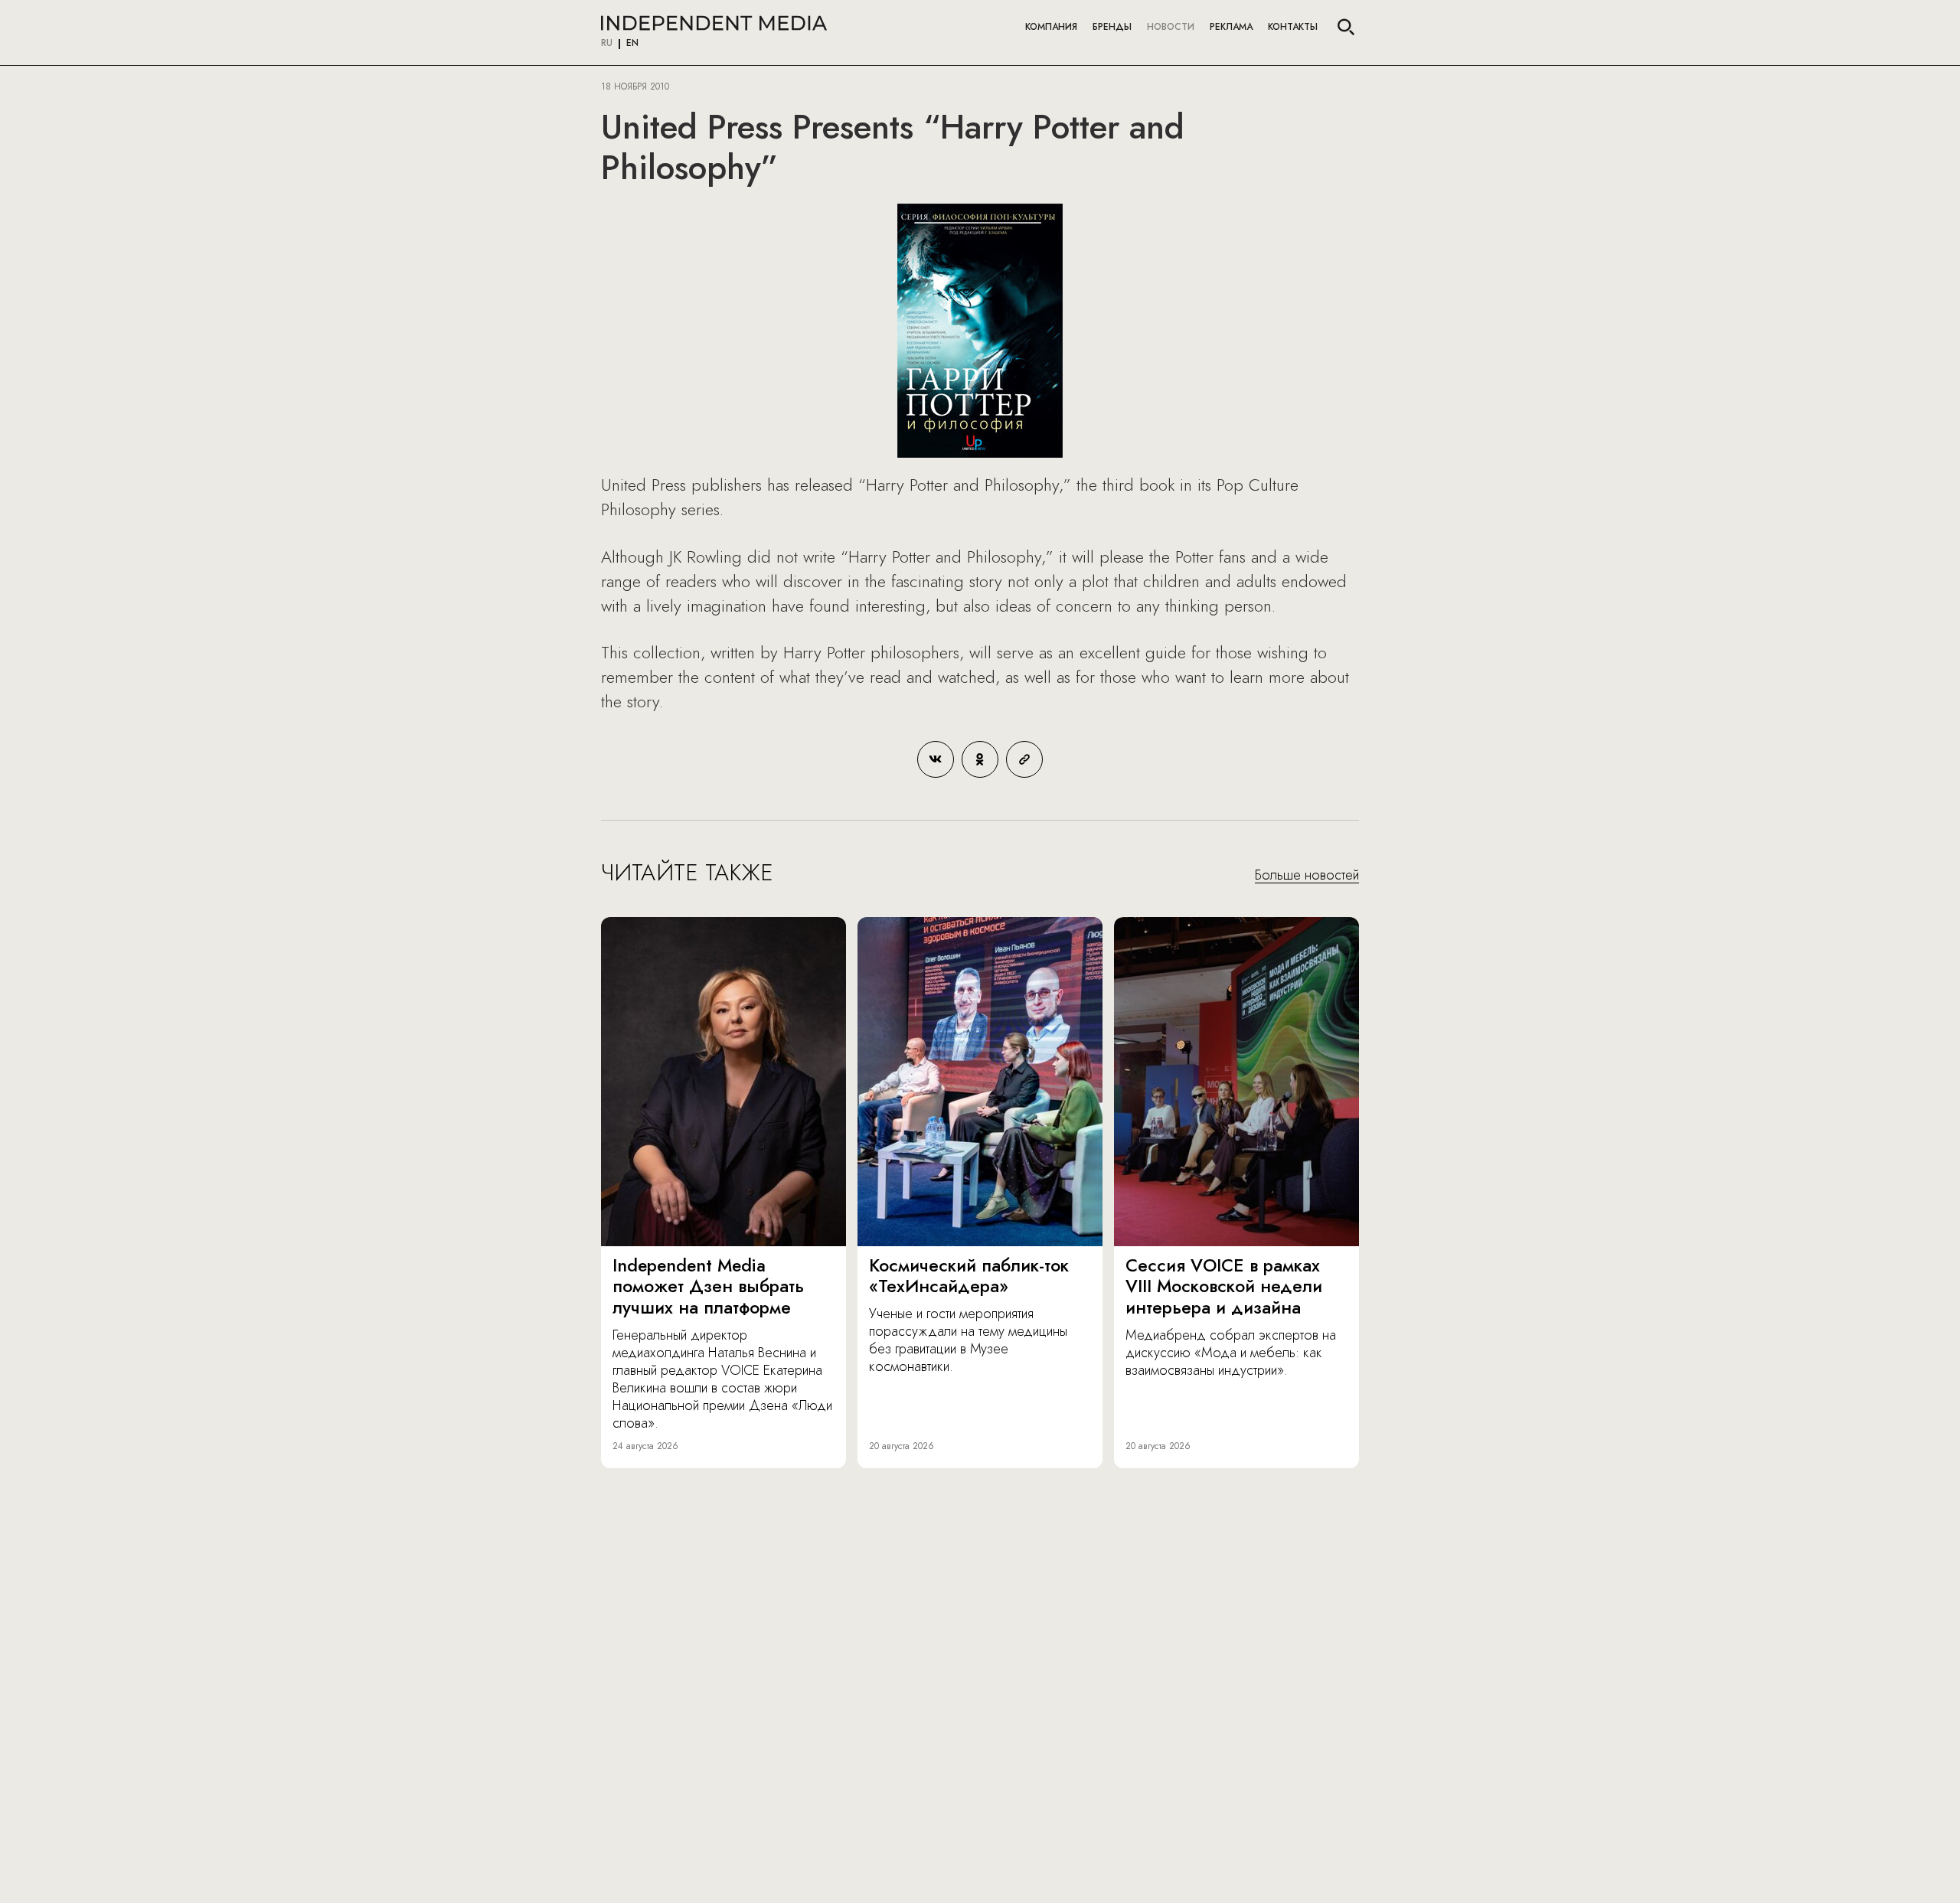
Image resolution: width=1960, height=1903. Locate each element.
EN (632, 44)
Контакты (1293, 27)
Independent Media (714, 23)
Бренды (1112, 27)
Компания (1051, 27)
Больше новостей (1307, 876)
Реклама (1231, 27)
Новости (1171, 27)
